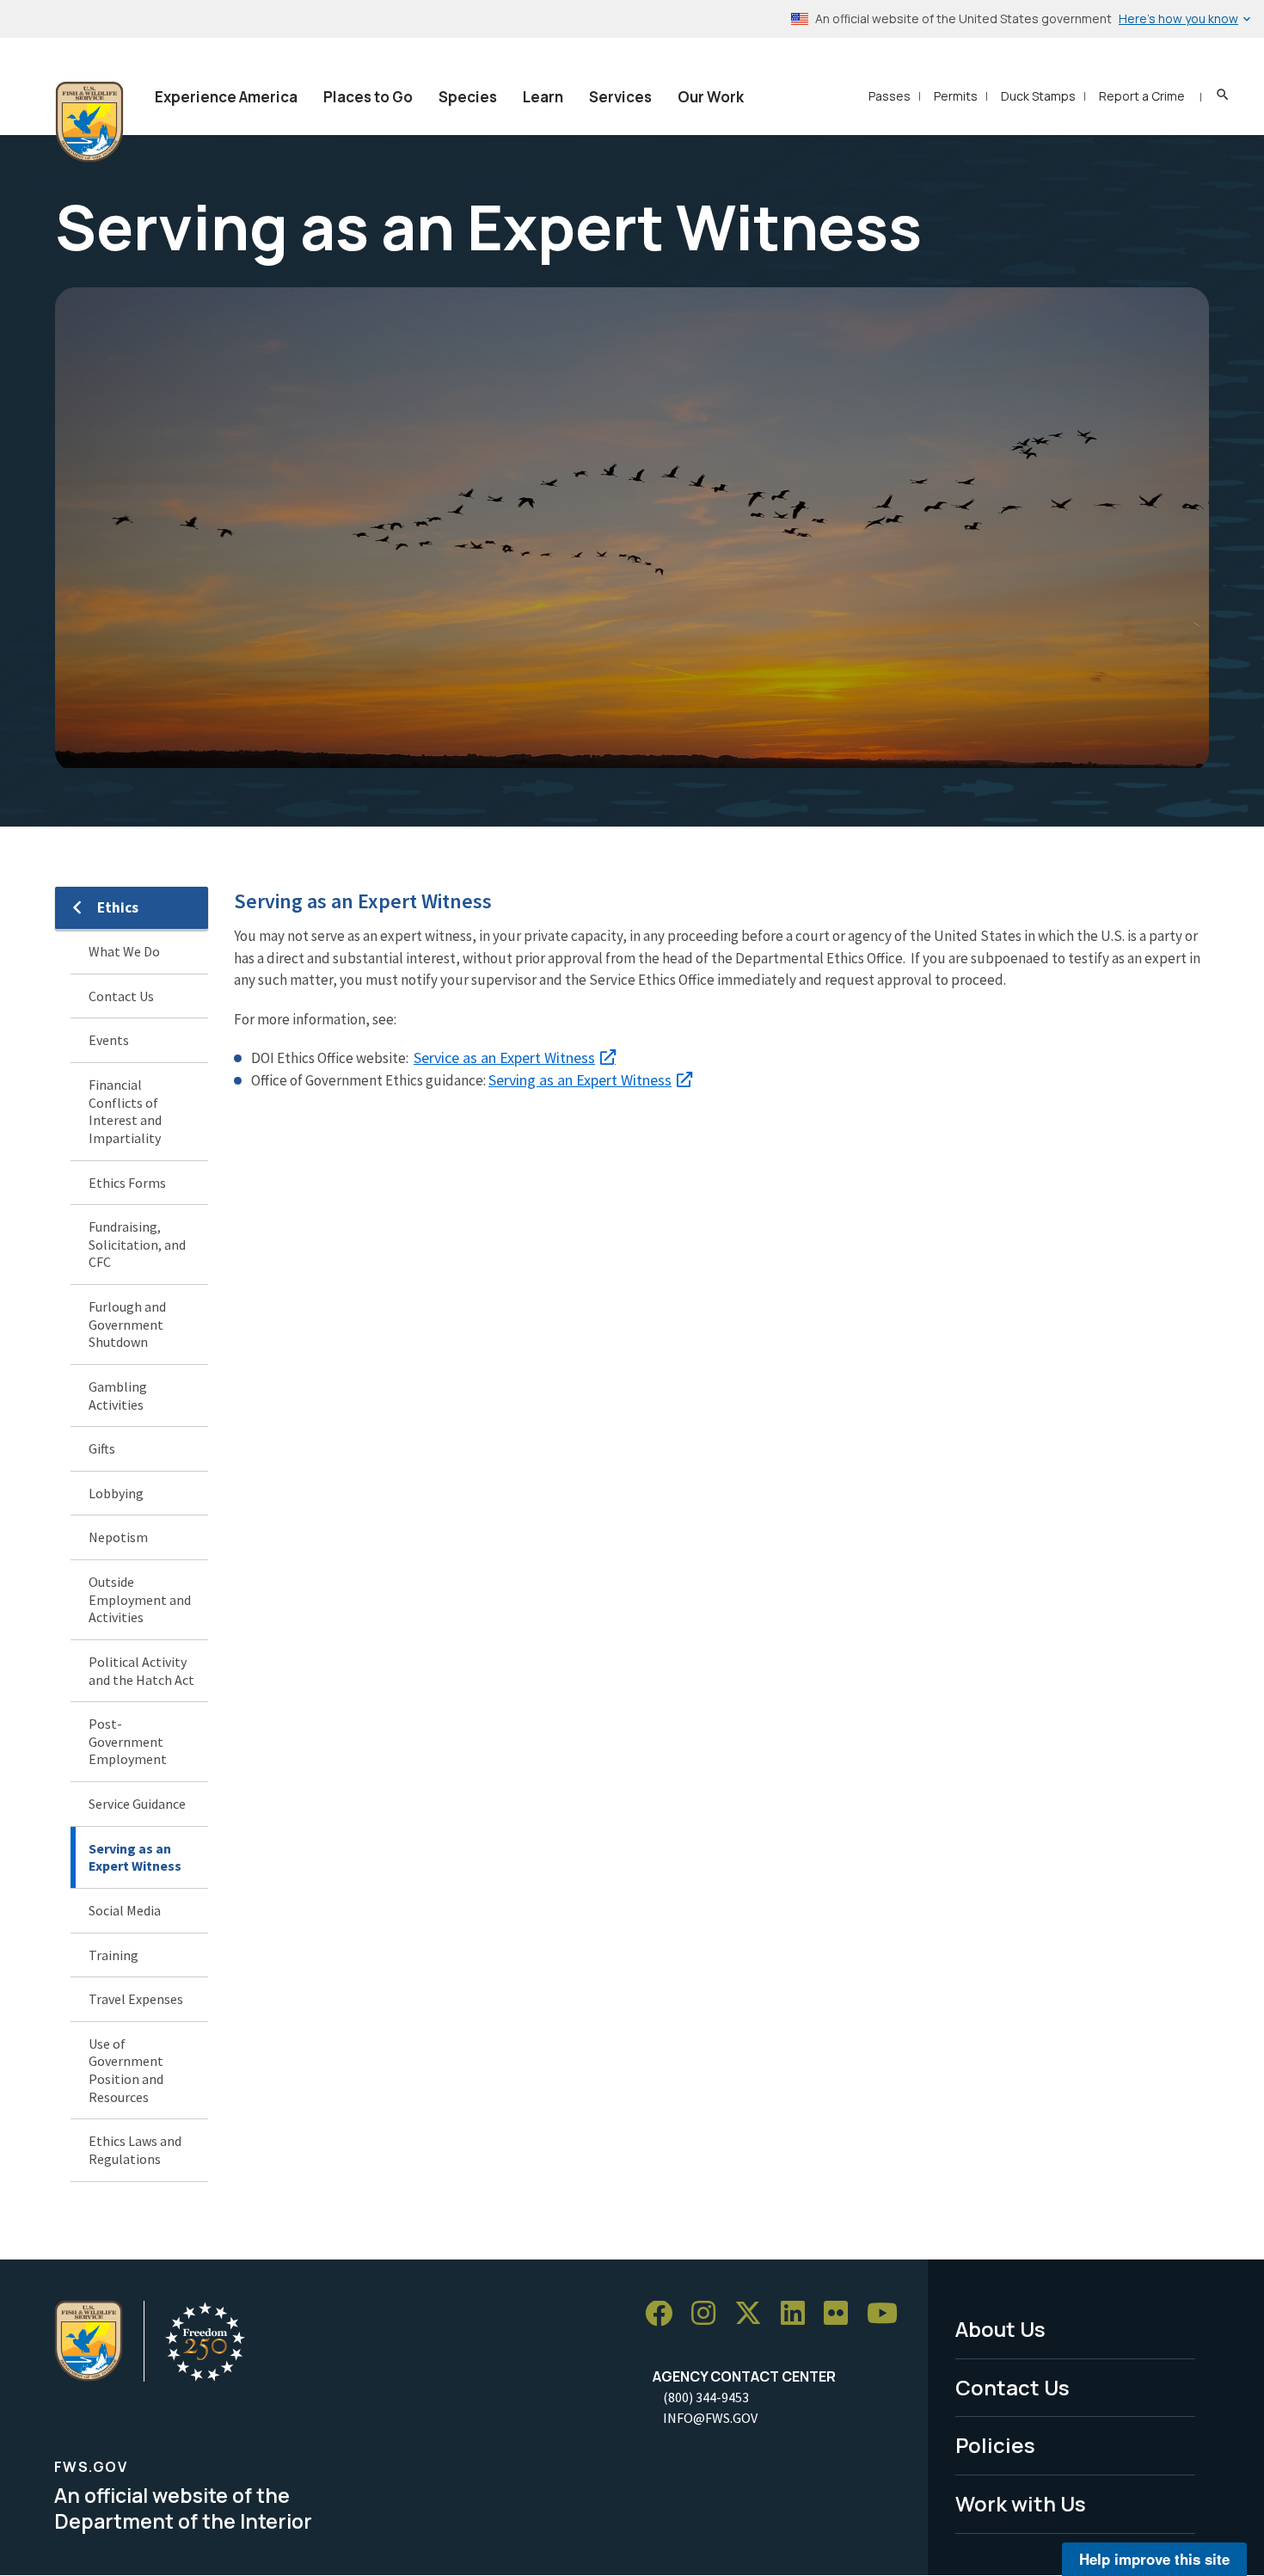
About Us (1000, 2329)
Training (114, 1955)
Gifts (102, 1448)
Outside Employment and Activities (140, 1599)
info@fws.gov (710, 2418)
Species (468, 97)
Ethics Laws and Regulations (135, 2150)
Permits (956, 96)
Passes (890, 96)
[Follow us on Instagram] (709, 2314)
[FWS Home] (89, 122)
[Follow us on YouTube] (888, 2314)
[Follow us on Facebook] (665, 2314)
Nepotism (118, 1537)
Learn (543, 97)
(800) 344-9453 (706, 2397)
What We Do (124, 951)
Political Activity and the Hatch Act (141, 1671)
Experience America (226, 97)
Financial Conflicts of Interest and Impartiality (125, 1111)
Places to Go (368, 97)
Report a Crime (1142, 96)
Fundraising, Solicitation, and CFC (137, 1244)
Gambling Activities (118, 1396)
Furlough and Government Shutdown (127, 1324)
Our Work (711, 97)
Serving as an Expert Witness (135, 1857)
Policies (995, 2445)
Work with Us (1021, 2503)
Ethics (118, 907)
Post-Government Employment (128, 1741)
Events (109, 1040)
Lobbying (116, 1493)
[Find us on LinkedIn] (799, 2314)
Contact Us (121, 996)
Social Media (125, 1910)
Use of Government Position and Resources (126, 2070)
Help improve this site (1154, 2559)
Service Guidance (137, 1804)
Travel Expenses (136, 1999)
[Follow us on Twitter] (754, 2314)
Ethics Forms (127, 1183)
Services (620, 97)
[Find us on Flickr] (842, 2314)
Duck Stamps (1038, 96)
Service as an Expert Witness (504, 1057)
